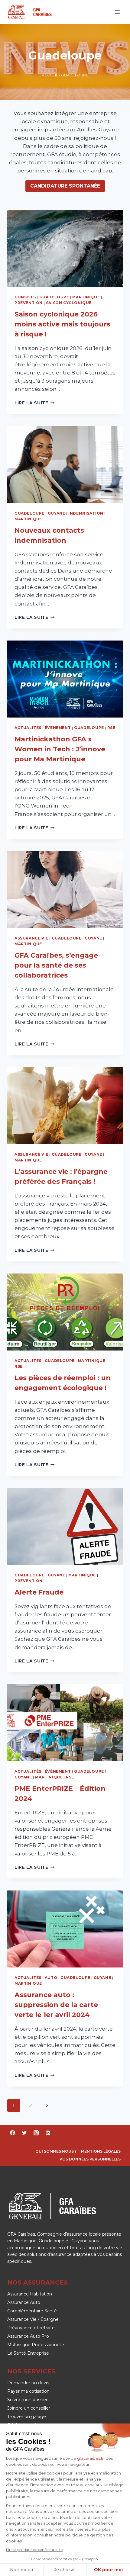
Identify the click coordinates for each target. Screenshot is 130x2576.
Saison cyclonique (69, 303)
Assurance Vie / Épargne (33, 2319)
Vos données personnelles (90, 2159)
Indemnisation (86, 513)
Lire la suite (34, 403)
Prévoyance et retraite (31, 2328)
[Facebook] (12, 2133)
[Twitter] (24, 2133)
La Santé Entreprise (28, 2353)
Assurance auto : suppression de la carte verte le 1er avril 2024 (56, 2005)
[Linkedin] (48, 2133)
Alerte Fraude (39, 1592)
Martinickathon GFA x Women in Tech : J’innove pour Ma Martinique (60, 749)
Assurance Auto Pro (28, 2336)
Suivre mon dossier (27, 2400)
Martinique (86, 297)
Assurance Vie (31, 938)
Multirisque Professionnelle (36, 2345)
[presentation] (65, 248)
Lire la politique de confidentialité (34, 2550)
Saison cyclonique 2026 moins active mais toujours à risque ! (62, 324)
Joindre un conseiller (29, 2408)
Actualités (28, 728)
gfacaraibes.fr (90, 2458)
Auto (51, 1978)
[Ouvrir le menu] (117, 12)
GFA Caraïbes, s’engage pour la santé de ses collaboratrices (56, 965)
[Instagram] (36, 2133)
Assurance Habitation (30, 2294)
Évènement (58, 728)
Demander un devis (28, 2383)
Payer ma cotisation (28, 2391)
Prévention (29, 303)
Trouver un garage (27, 2417)
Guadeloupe (54, 297)
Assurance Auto (24, 2302)
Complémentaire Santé (32, 2311)
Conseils (25, 297)
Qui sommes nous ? (56, 2151)
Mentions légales (101, 2151)
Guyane (57, 513)
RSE (111, 728)
